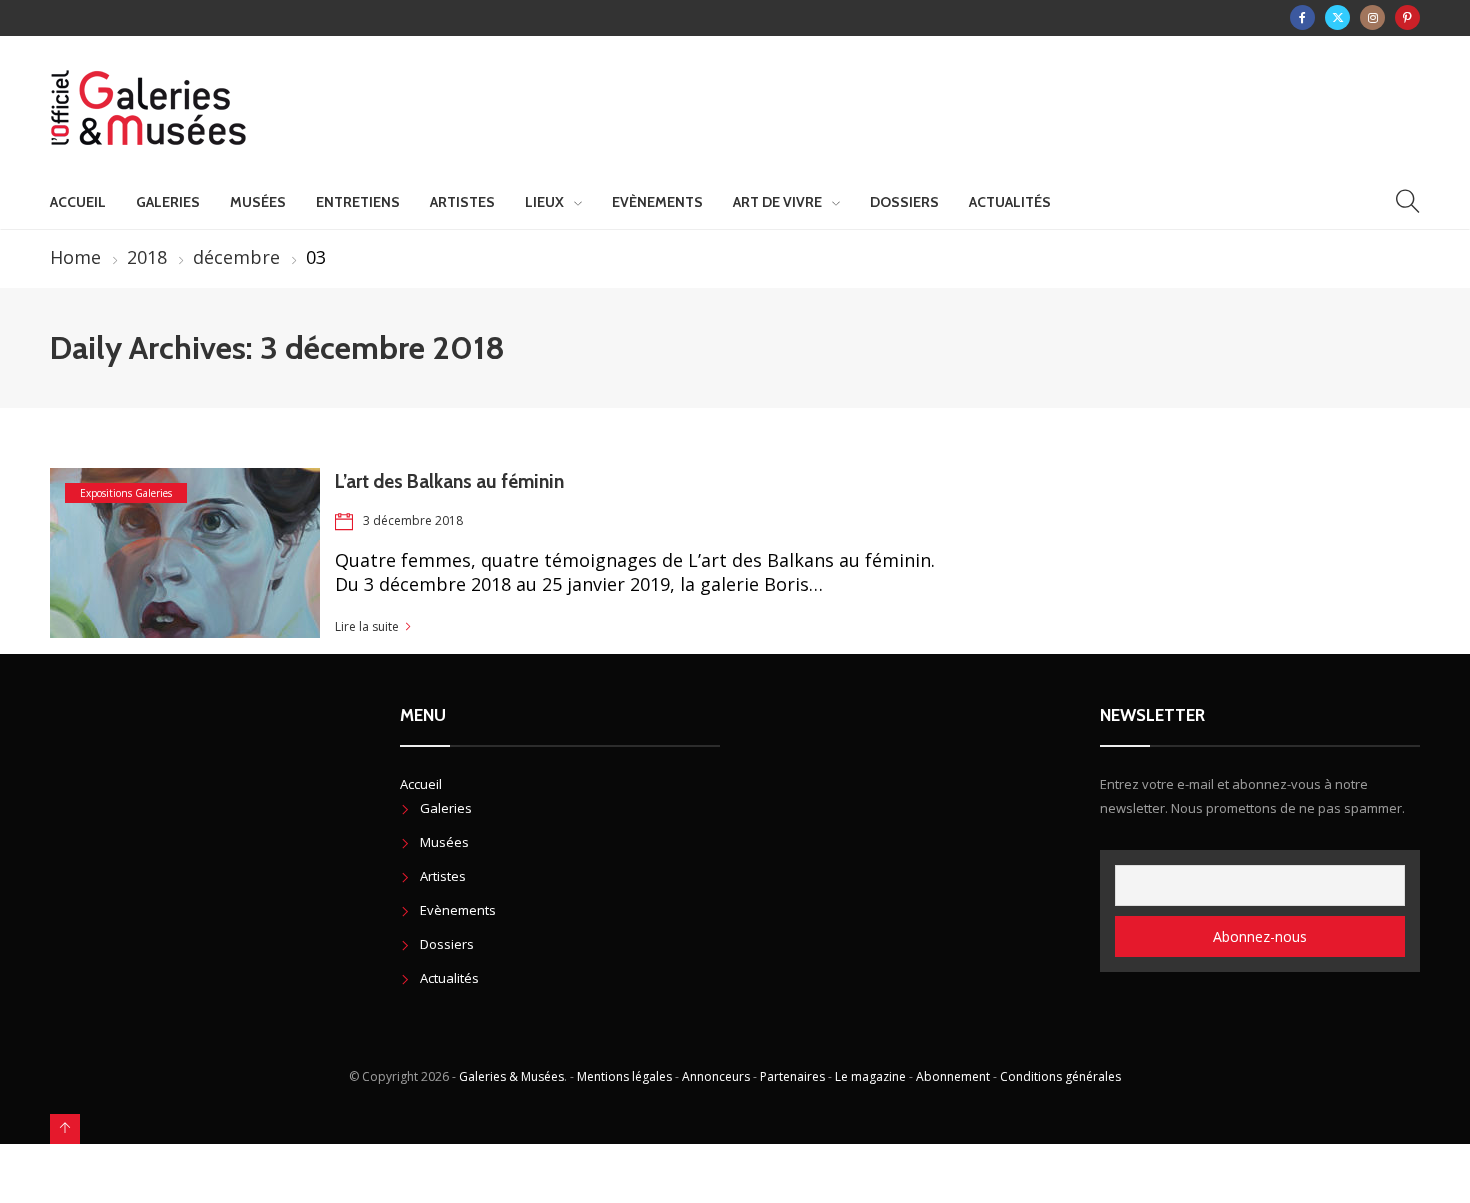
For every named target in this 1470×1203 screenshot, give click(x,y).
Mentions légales (624, 1076)
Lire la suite (367, 626)
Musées (258, 202)
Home (75, 257)
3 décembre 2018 (413, 520)
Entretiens (358, 202)
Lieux (544, 202)
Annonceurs (716, 1076)
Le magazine (870, 1076)
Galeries (168, 202)
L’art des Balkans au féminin (449, 481)
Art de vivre (777, 202)
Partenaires (792, 1076)
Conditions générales (1060, 1076)
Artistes (462, 202)
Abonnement (953, 1076)
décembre (236, 257)
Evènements (657, 202)
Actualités (1010, 202)
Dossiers (904, 202)
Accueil (78, 202)
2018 (147, 257)
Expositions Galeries (126, 493)
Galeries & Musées (511, 1076)
